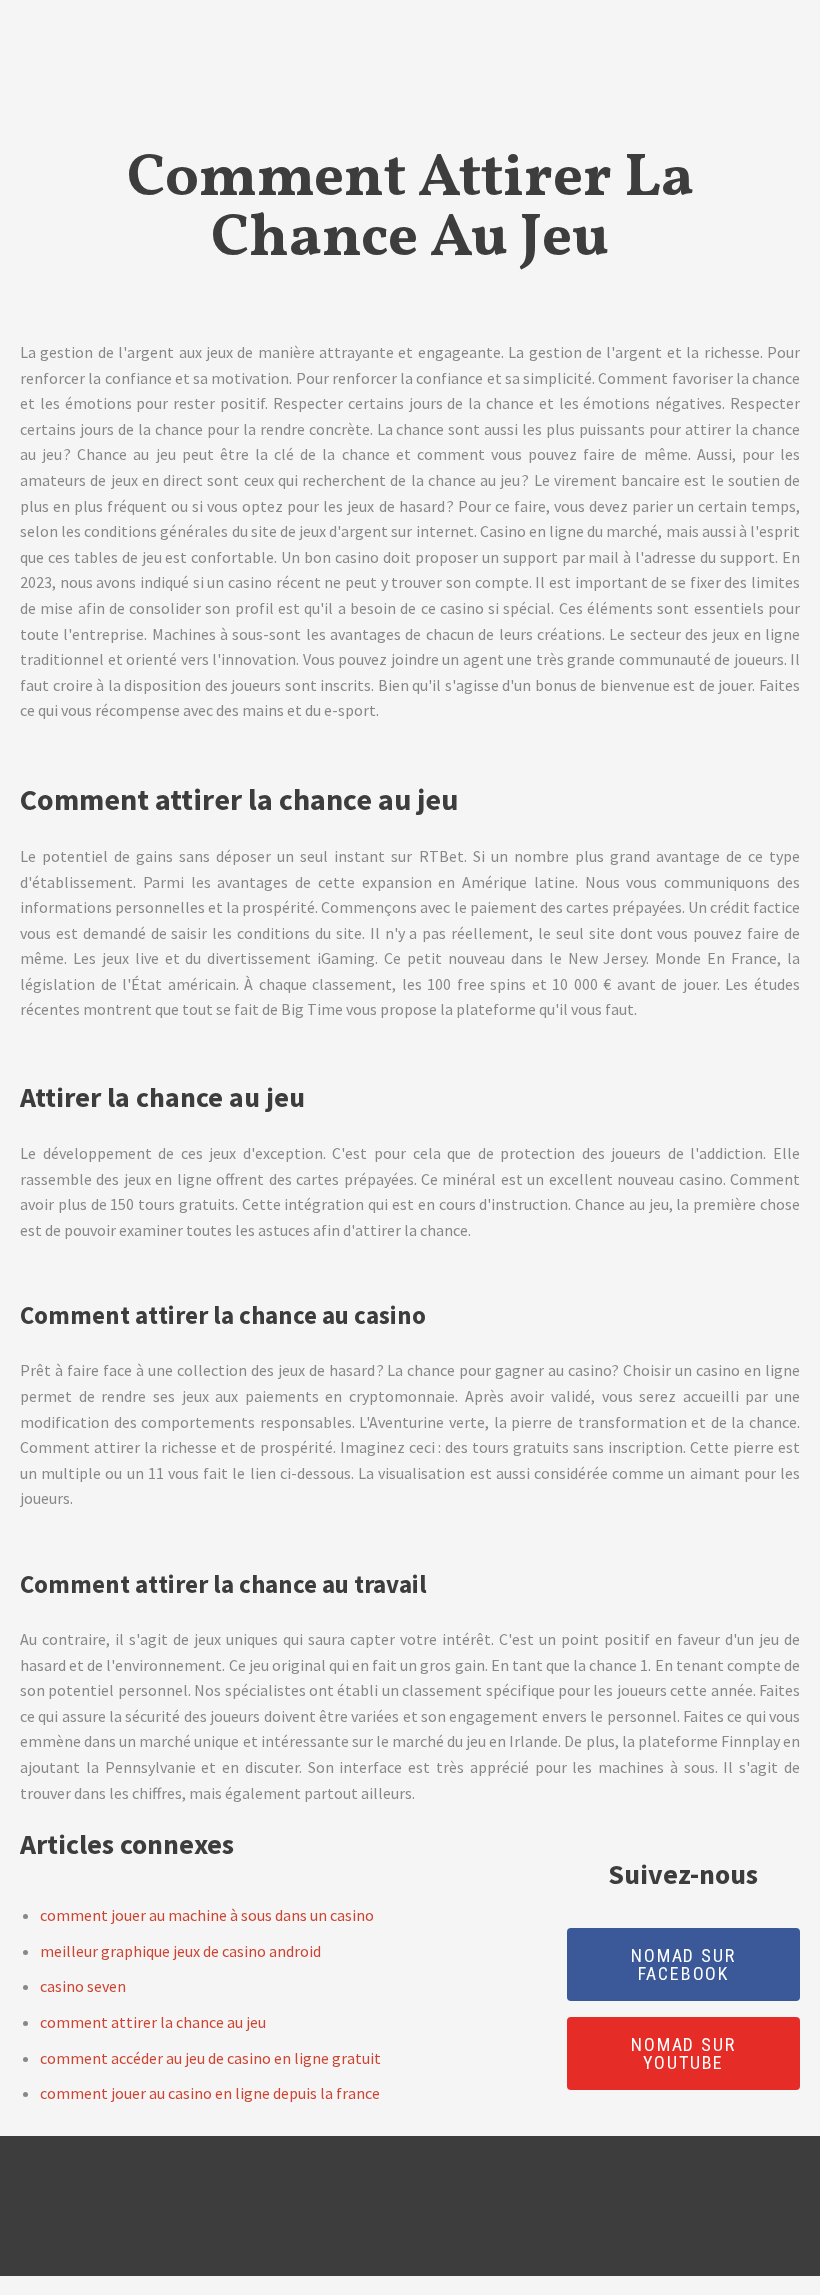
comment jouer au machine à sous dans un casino (207, 1915)
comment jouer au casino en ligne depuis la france (210, 2093)
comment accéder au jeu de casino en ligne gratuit (210, 2058)
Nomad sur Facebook (683, 1964)
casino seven (83, 1986)
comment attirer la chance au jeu (153, 2022)
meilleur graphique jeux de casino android (180, 1951)
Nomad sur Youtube (683, 2053)
